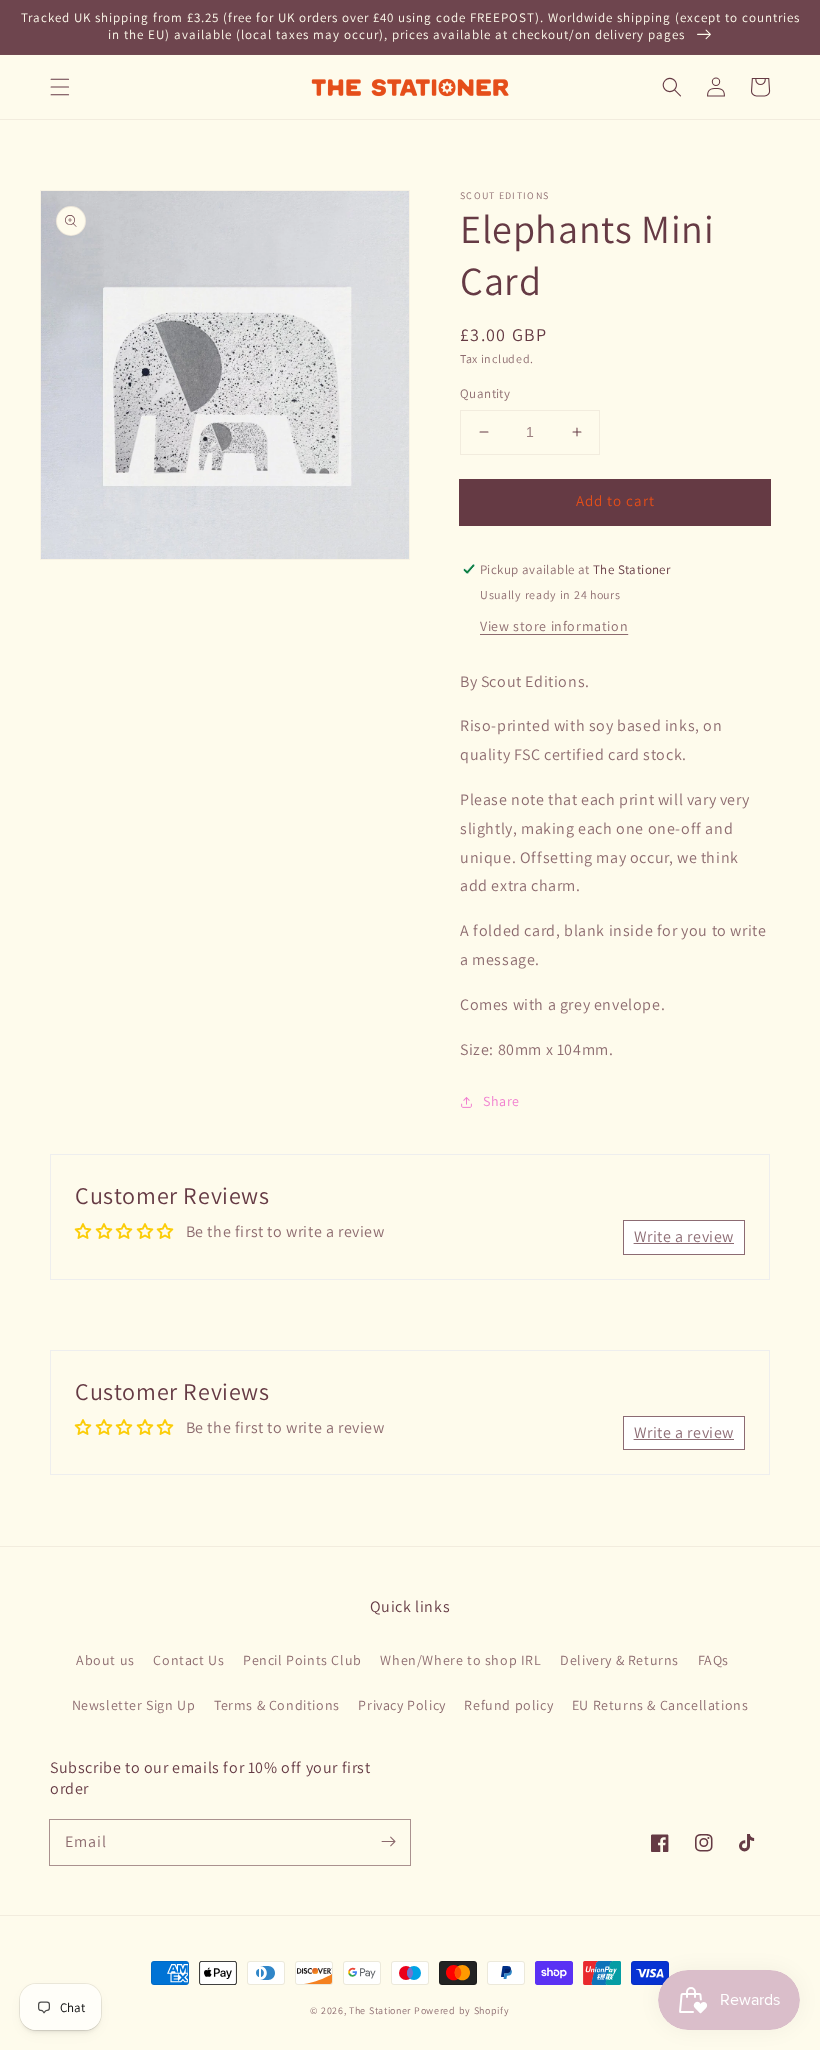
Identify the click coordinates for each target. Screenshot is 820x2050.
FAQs (713, 1660)
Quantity (485, 393)
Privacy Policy (401, 1705)
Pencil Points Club (302, 1660)
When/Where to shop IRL (460, 1660)
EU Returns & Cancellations (660, 1705)
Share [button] (501, 1101)
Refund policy (508, 1705)
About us (105, 1660)
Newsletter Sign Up (134, 1705)
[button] (60, 87)
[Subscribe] (388, 1842)
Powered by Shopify (462, 2010)
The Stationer (380, 2010)
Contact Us (188, 1660)
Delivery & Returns (619, 1660)
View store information (554, 626)
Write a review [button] (684, 1236)
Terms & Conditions (277, 1705)
